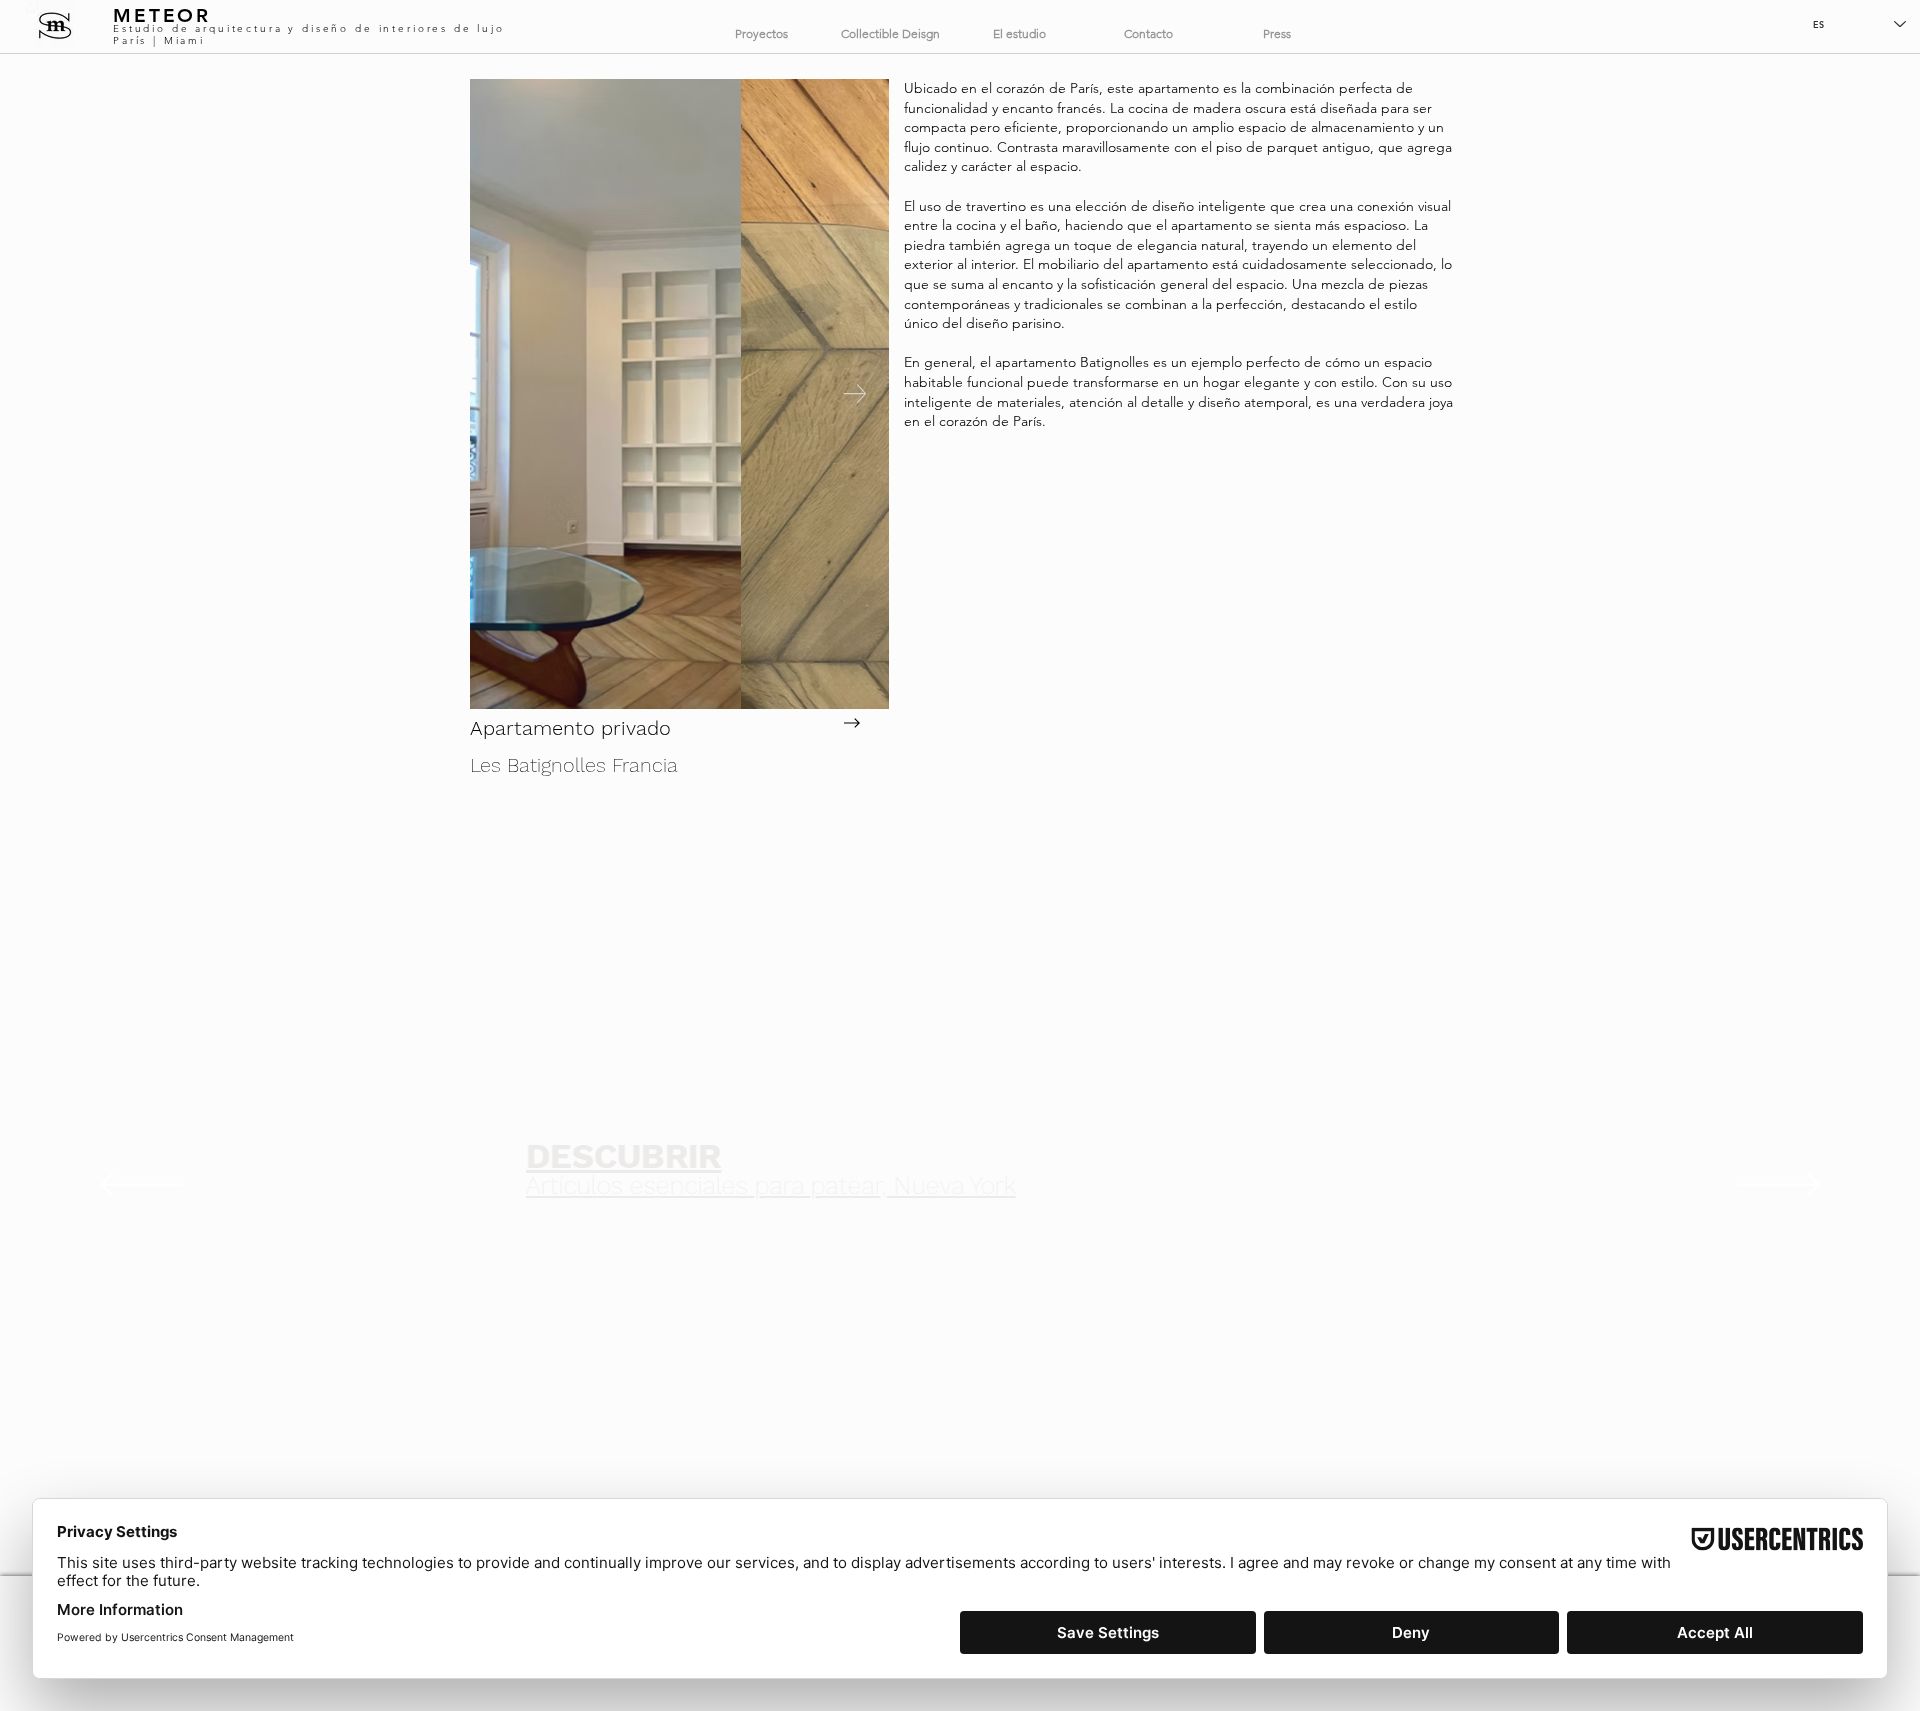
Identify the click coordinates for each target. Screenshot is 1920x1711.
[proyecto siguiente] (849, 722)
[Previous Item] (504, 394)
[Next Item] (854, 394)
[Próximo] (1778, 1186)
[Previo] (141, 1186)
